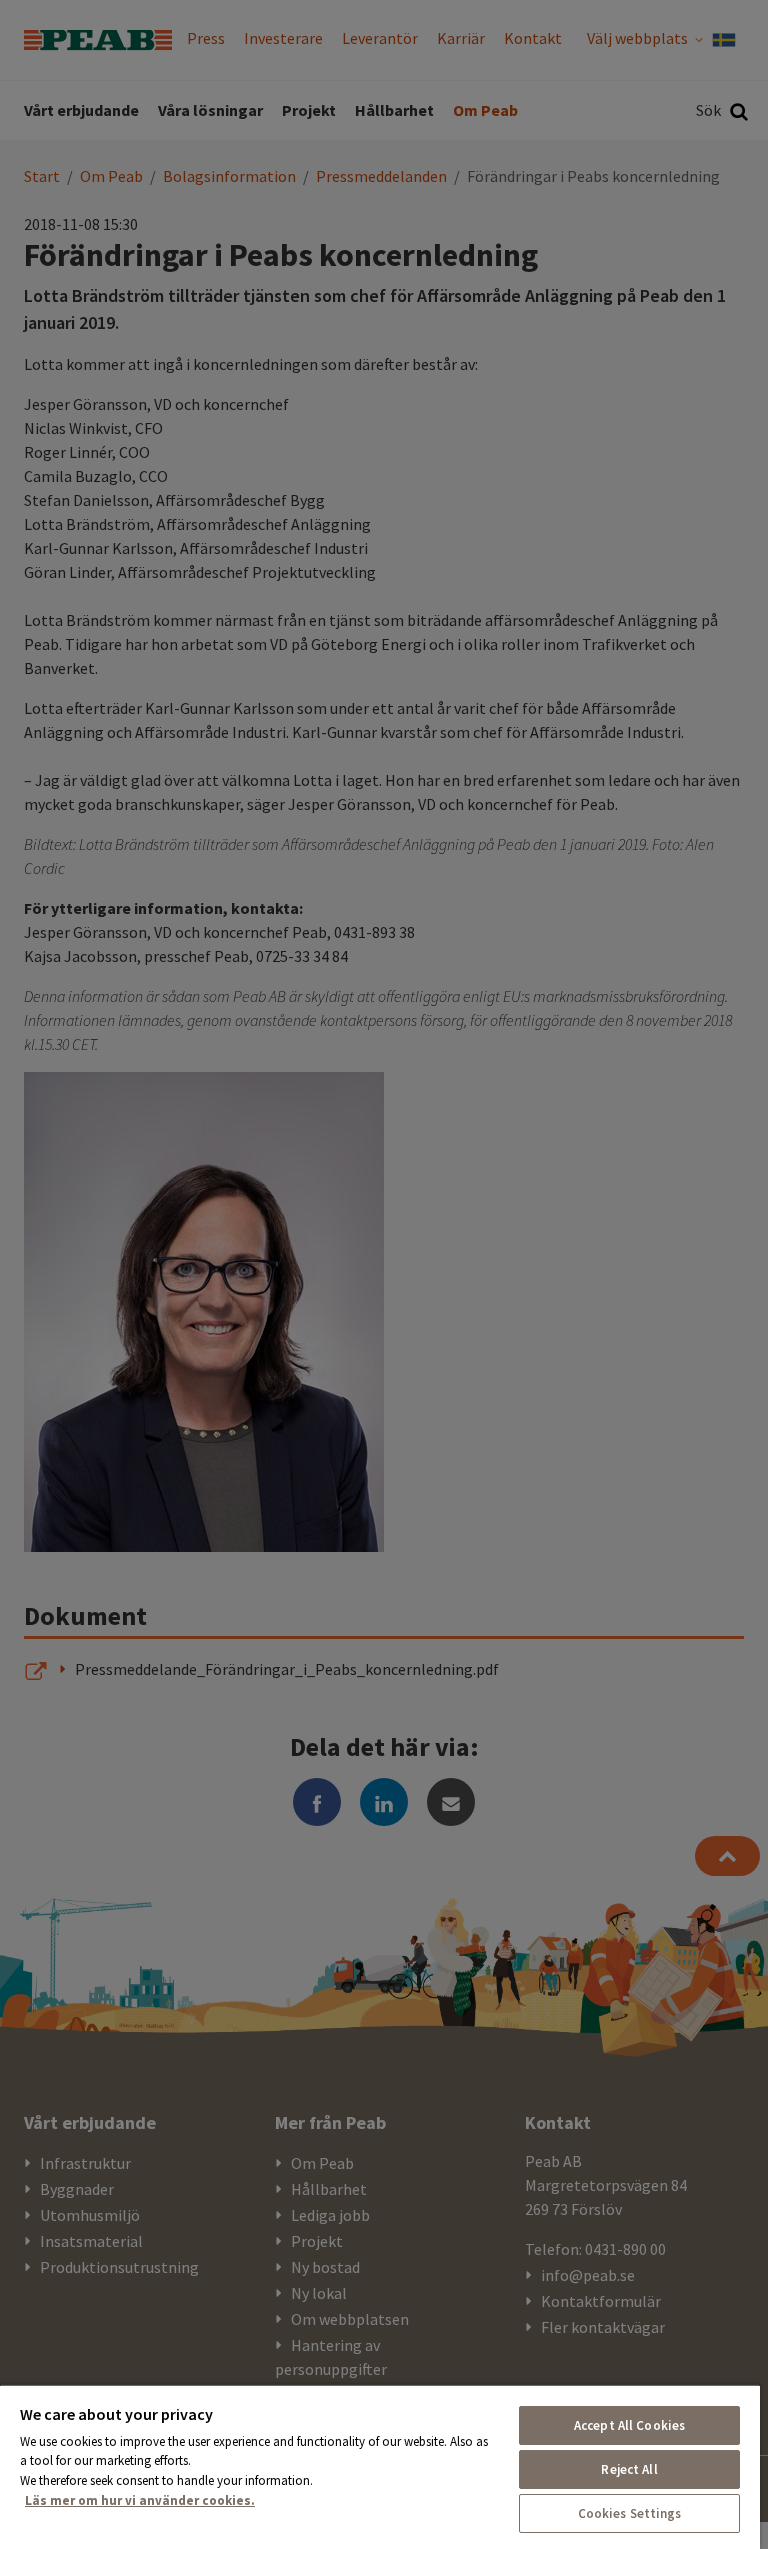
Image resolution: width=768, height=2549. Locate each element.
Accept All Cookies (629, 2425)
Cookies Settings (630, 2513)
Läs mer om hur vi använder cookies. (140, 2500)
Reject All (629, 2469)
